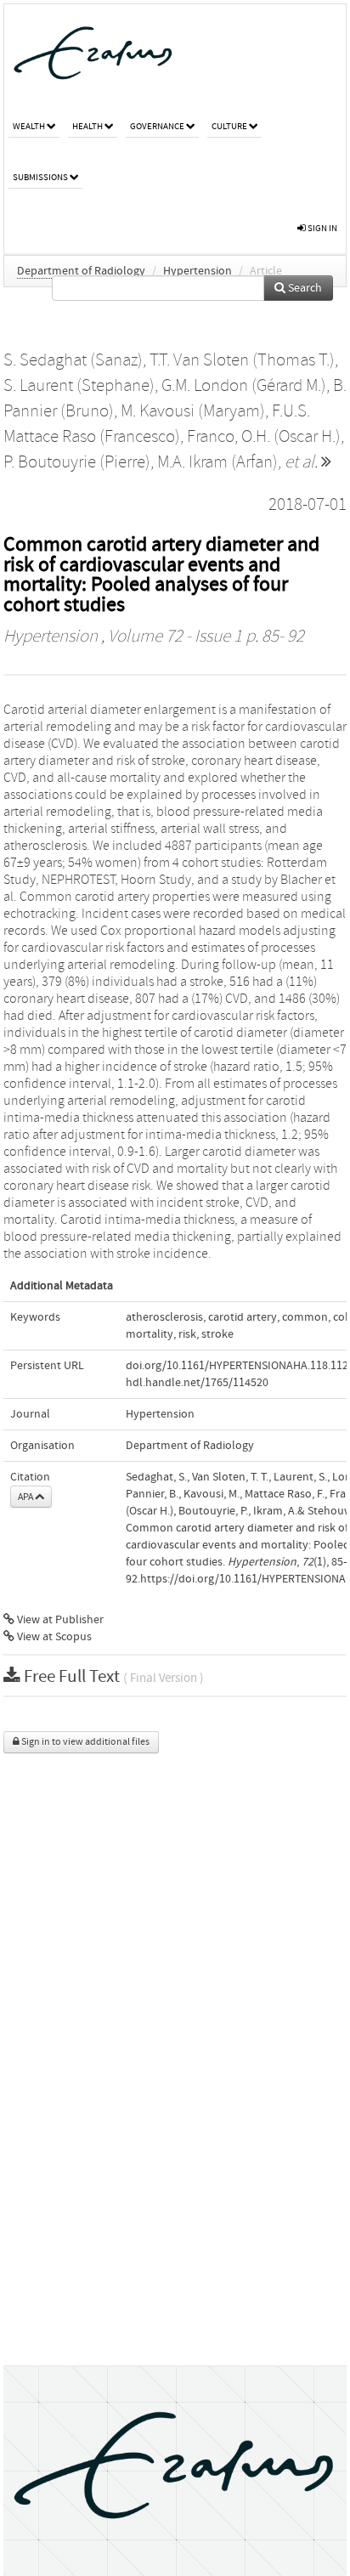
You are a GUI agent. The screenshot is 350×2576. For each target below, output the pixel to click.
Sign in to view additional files (85, 1742)
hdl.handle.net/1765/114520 (197, 1383)
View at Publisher (59, 1620)
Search (304, 288)
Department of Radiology (81, 271)
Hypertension (198, 271)
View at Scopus (53, 1637)
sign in (322, 228)
